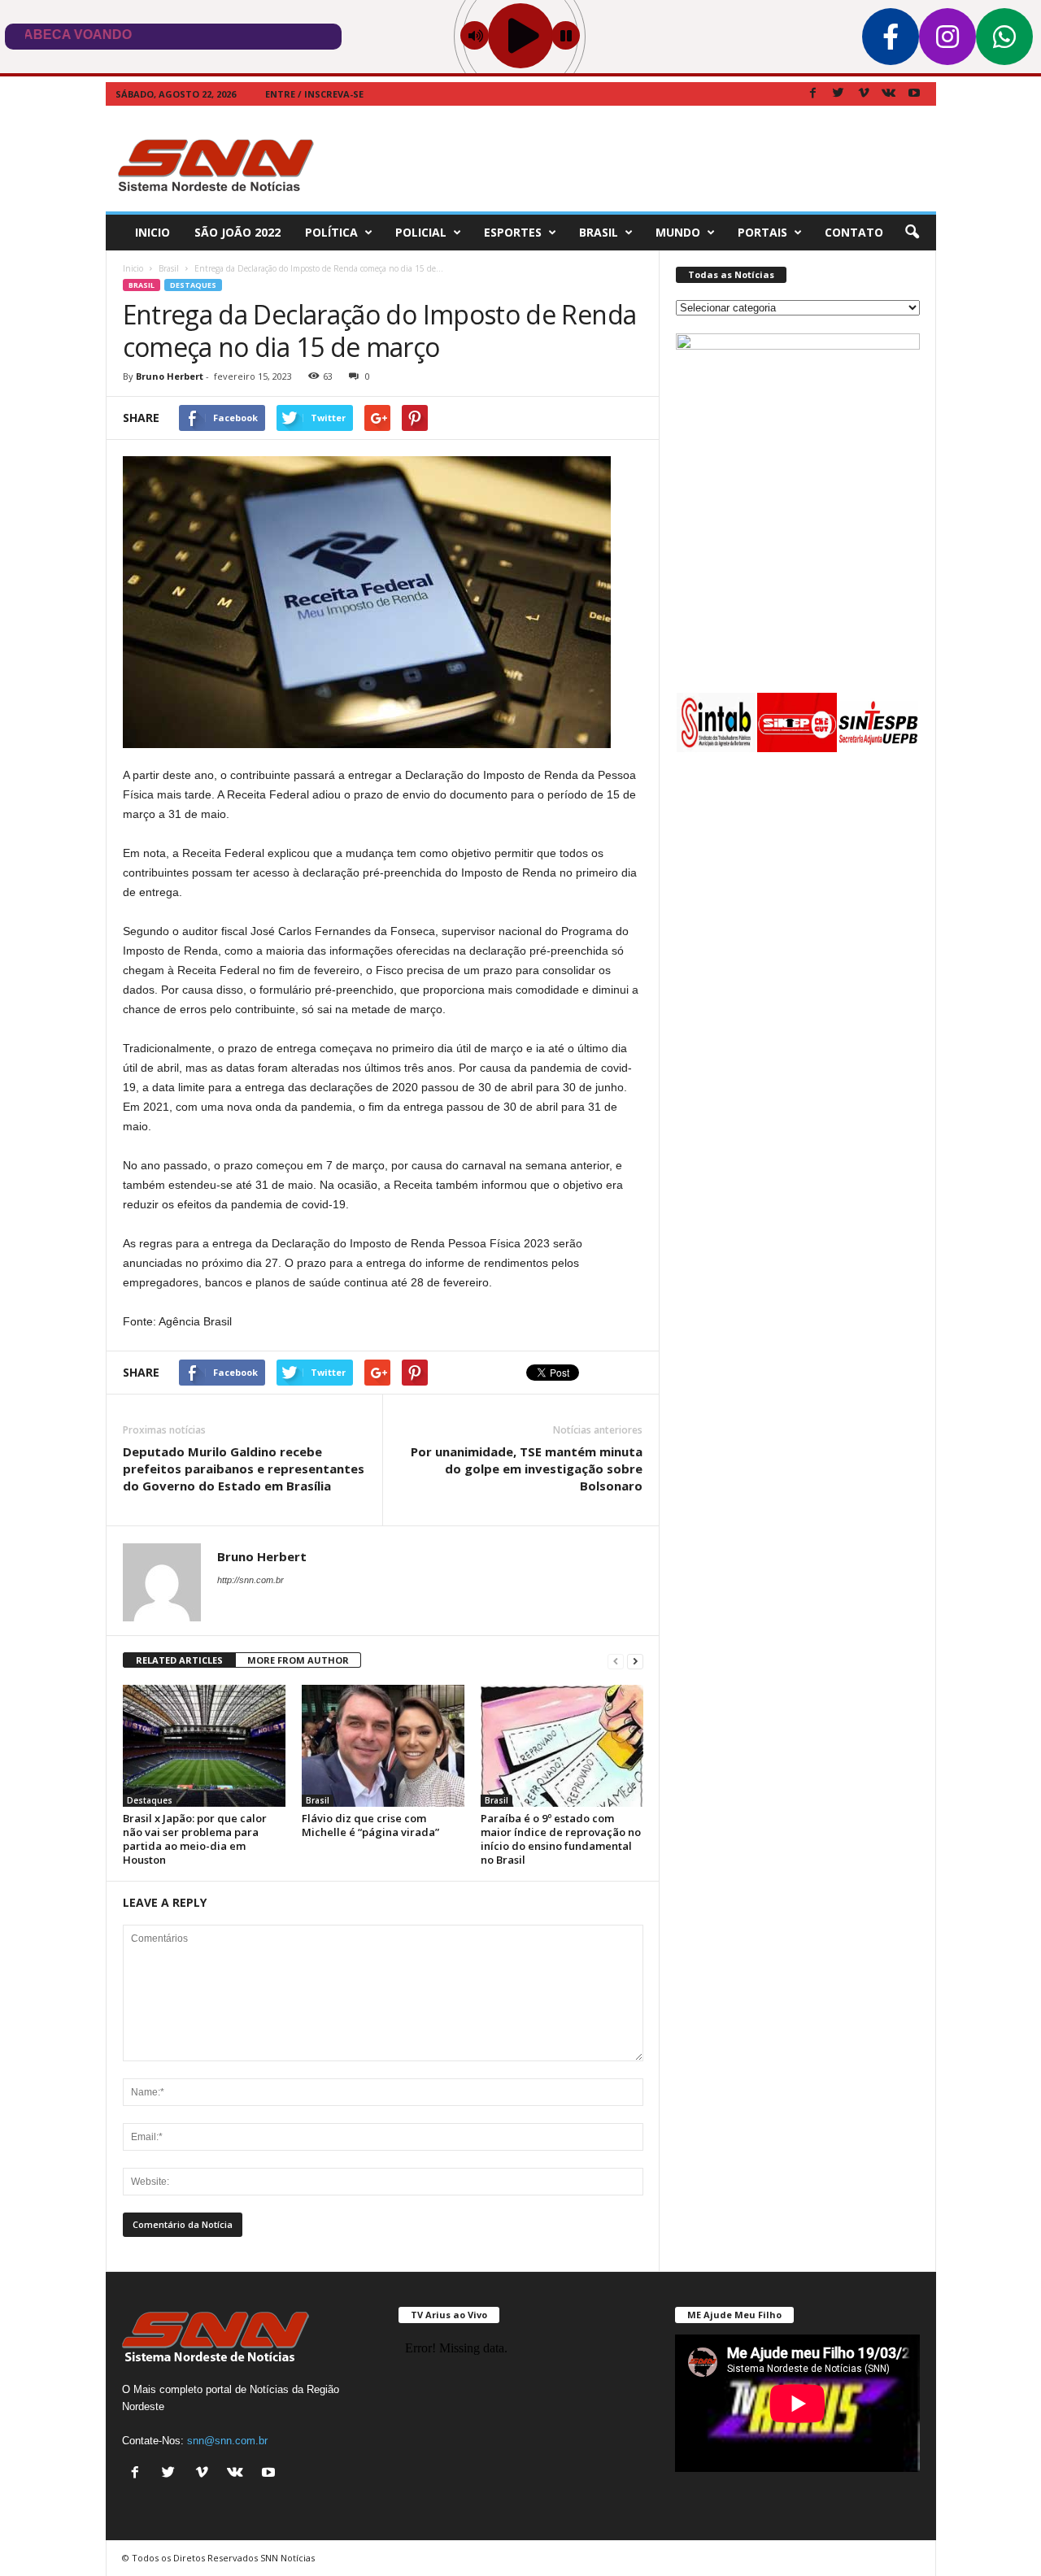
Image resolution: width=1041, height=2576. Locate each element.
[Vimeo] (864, 94)
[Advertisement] (640, 159)
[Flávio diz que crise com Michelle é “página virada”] (383, 1746)
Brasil (599, 232)
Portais (762, 232)
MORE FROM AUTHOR (298, 1660)
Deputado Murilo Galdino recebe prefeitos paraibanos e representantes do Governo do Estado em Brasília (244, 1469)
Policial (421, 232)
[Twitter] (838, 94)
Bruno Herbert (170, 376)
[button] (912, 233)
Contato (854, 232)
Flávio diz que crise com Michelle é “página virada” (370, 1825)
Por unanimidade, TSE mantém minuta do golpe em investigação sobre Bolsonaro (527, 1469)
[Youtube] (914, 94)
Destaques (193, 285)
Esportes (513, 232)
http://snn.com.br (250, 1580)
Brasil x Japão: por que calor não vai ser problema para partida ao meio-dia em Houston (195, 1839)
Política (331, 232)
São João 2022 (237, 232)
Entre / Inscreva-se (314, 94)
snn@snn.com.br (227, 2441)
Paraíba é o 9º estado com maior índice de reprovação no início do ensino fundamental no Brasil (561, 1839)
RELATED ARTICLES (179, 1660)
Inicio (152, 232)
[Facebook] (813, 94)
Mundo (678, 232)
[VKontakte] (889, 94)
